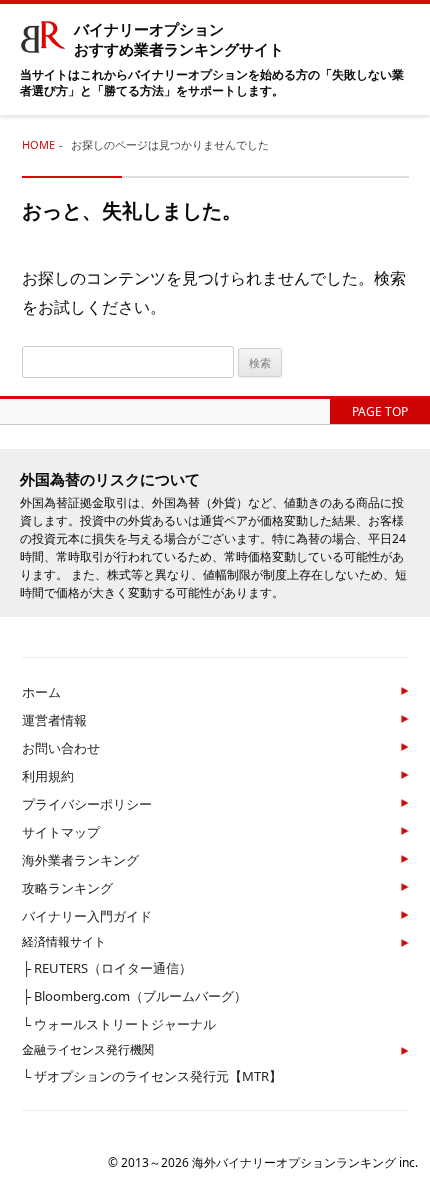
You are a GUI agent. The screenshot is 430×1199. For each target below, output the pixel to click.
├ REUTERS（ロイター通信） (107, 968)
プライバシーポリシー (87, 804)
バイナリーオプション (179, 39)
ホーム (41, 692)
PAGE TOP (380, 411)
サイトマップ (61, 832)
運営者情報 (54, 720)
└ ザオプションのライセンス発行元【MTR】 (152, 1076)
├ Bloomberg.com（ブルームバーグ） (134, 996)
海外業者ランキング (80, 860)
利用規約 (48, 776)
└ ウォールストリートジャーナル (119, 1024)
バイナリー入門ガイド (87, 916)
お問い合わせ (61, 748)
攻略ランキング (67, 888)
